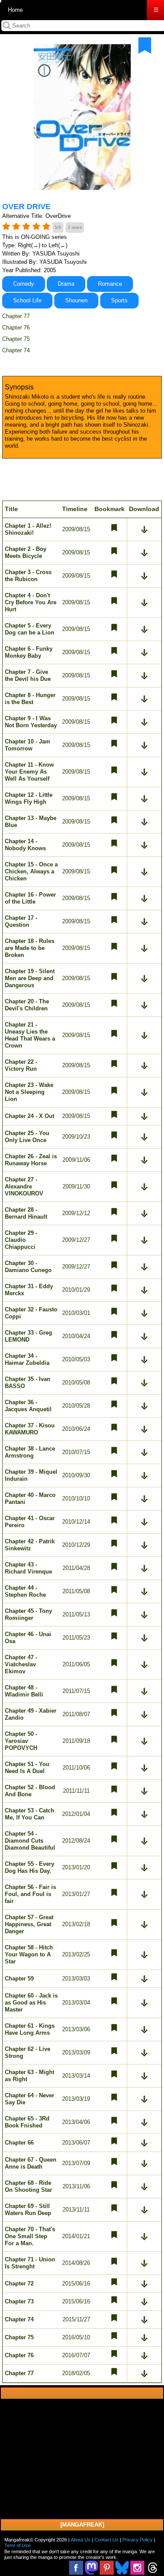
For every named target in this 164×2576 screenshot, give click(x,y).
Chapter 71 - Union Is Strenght (30, 2263)
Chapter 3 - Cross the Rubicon (28, 576)
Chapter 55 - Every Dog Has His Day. (30, 1867)
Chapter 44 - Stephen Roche (25, 1591)
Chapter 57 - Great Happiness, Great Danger (29, 1924)
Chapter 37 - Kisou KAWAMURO (30, 1429)
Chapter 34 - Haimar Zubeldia (27, 1359)
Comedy (24, 284)
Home (15, 10)
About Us (81, 2540)
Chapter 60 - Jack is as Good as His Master (31, 2003)
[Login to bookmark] (145, 46)
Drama (66, 284)
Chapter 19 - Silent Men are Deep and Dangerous (30, 978)
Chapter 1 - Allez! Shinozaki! (28, 529)
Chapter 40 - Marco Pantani (30, 1498)
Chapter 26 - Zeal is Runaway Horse (31, 1160)
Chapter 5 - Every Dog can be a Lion (30, 629)
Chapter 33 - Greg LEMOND (28, 1336)
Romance (110, 284)
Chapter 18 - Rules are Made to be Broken (30, 948)
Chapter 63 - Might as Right (30, 2076)
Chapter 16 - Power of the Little (30, 898)
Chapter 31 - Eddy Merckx (29, 1290)
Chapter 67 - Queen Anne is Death (31, 2163)
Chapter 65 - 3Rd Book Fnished (27, 2122)
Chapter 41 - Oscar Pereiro (30, 1522)
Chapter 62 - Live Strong (28, 2052)
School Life (27, 300)
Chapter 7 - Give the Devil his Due (28, 675)
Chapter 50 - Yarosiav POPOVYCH (21, 1741)
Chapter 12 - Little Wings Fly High (29, 798)
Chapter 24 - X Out (30, 1116)
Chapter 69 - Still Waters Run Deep (28, 2210)
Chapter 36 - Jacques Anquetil (28, 1406)
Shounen (76, 300)
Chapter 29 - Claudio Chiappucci (21, 1240)
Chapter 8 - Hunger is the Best (30, 699)
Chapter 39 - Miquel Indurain (31, 1475)
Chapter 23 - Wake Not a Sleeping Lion (29, 1092)
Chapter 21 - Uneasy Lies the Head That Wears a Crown (30, 1035)
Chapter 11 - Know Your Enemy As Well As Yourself (29, 772)
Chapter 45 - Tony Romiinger (28, 1614)
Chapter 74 (16, 350)
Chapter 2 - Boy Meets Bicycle (26, 552)
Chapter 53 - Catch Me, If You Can (30, 1814)
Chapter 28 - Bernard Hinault (26, 1213)
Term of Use (17, 2545)
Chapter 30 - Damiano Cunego (28, 1267)
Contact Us (106, 2540)
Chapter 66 (19, 2143)
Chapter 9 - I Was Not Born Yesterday (31, 722)
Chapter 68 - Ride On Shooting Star (28, 2186)
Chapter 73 (19, 2301)
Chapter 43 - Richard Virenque (28, 1568)
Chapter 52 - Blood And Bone (30, 1791)
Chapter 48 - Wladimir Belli (24, 1691)
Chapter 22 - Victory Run (21, 1065)
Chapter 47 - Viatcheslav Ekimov (21, 1664)
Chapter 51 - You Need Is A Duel (27, 1768)
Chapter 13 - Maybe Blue (31, 822)
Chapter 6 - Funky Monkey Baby (29, 652)
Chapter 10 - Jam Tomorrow (28, 745)
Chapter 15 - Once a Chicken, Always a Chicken (31, 871)
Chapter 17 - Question (21, 921)
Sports (119, 300)
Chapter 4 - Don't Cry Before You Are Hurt (31, 602)
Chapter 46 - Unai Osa (28, 1638)
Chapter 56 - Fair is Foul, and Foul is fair (30, 1894)
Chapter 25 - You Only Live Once (27, 1137)
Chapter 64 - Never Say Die (30, 2099)
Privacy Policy (138, 2540)
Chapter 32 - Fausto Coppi (31, 1313)
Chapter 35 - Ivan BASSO (28, 1383)
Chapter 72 (19, 2283)
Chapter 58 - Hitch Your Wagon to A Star (29, 1954)
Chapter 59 (19, 1978)
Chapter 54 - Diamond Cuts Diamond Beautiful (30, 1841)
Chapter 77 (16, 316)
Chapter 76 (16, 328)
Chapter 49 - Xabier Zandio (31, 1714)
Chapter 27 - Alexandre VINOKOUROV (24, 1186)
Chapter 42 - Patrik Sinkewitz (30, 1545)
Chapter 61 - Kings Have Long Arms (30, 2029)
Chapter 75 (16, 339)
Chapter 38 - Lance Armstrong (30, 1452)
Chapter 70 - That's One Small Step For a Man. (30, 2236)
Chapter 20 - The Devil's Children (27, 1005)
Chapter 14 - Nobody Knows (25, 845)
